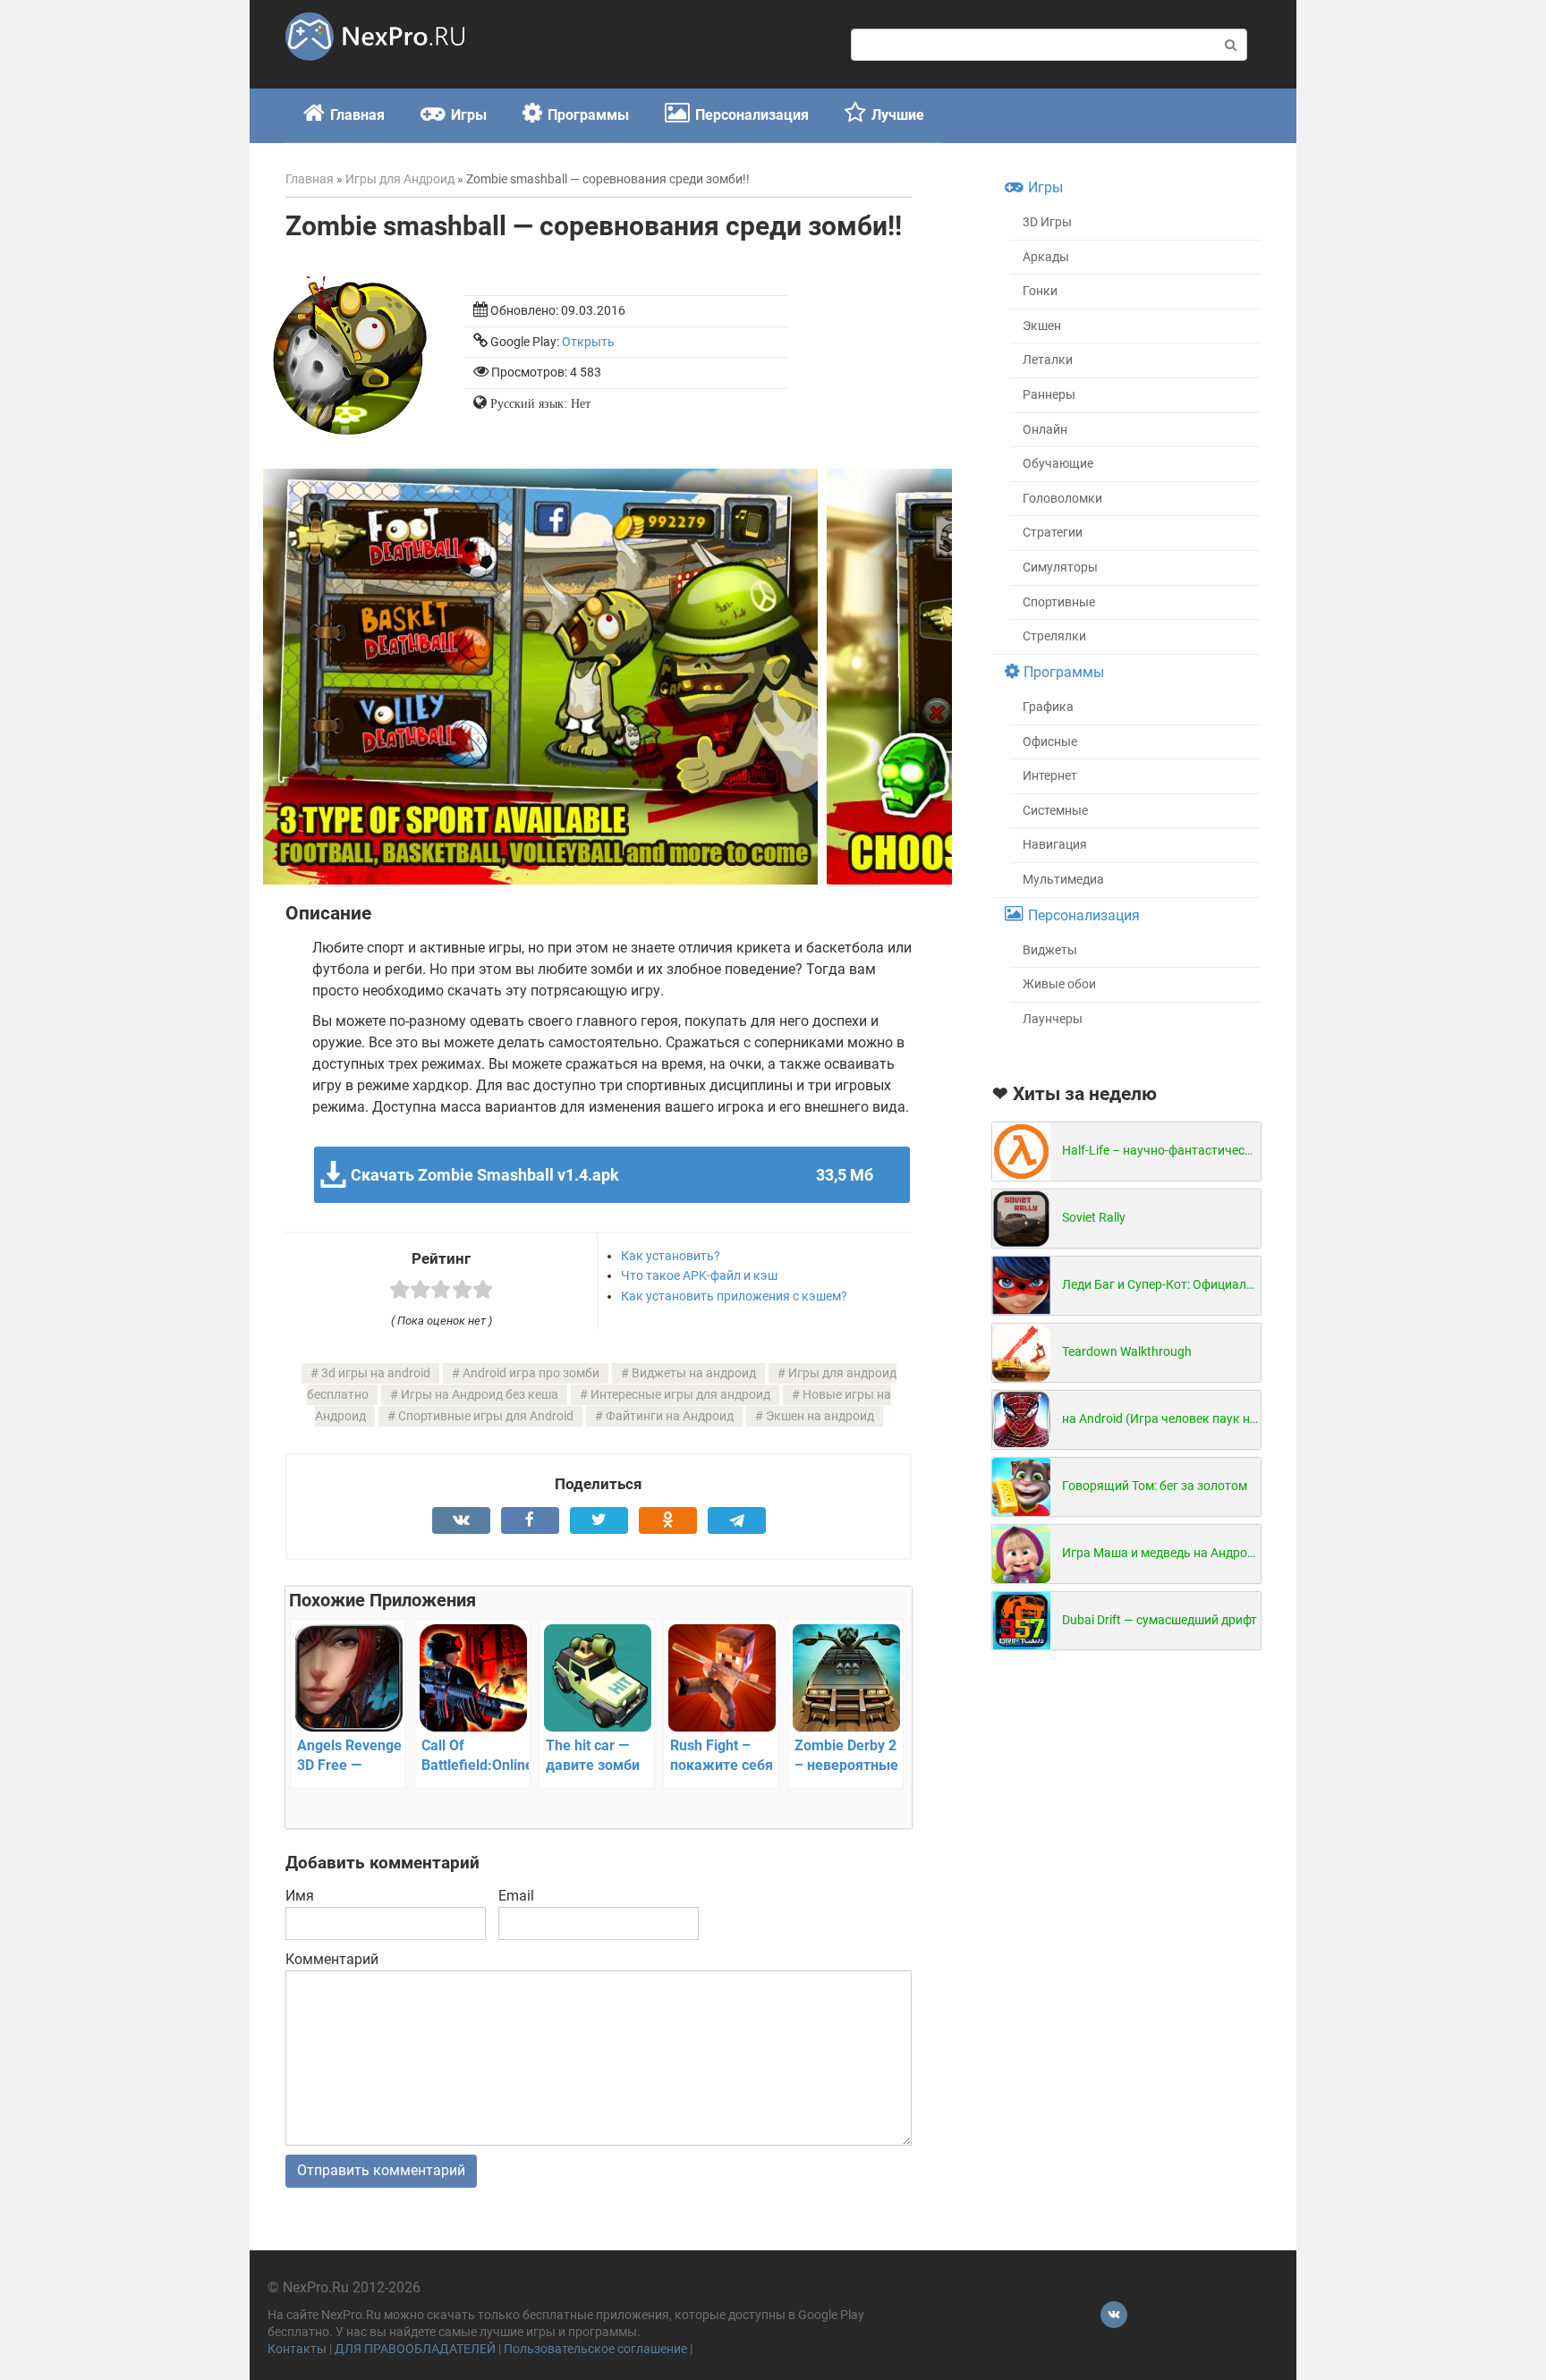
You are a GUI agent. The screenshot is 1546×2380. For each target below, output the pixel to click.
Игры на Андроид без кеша (480, 1395)
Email (516, 1896)
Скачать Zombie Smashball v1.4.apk (612, 1175)
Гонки (1040, 291)
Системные (1055, 811)
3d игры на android (376, 1373)
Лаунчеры (1053, 1019)
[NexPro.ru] (375, 68)
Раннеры (1049, 395)
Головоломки (1062, 499)
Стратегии (1053, 533)
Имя (300, 1896)
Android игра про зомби (531, 1373)
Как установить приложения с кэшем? (734, 1296)
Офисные (1050, 742)
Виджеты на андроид (694, 1373)
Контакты (297, 2349)
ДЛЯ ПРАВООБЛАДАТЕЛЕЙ (415, 2349)
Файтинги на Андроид (670, 1416)
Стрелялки (1054, 636)
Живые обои (1059, 984)
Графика (1048, 707)
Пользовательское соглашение (595, 2349)
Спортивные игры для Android (486, 1416)
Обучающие (1058, 464)
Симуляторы (1060, 567)
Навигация (1055, 845)
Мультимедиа (1063, 880)
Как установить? (671, 1256)
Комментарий (332, 1959)
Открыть (588, 342)
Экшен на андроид (820, 1416)
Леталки (1048, 360)
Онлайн (1045, 430)
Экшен (1042, 326)
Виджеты (1050, 950)
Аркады (1046, 257)
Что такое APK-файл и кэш (699, 1275)
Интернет (1050, 776)
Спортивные (1059, 602)
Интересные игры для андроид (680, 1395)
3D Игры (1047, 222)
